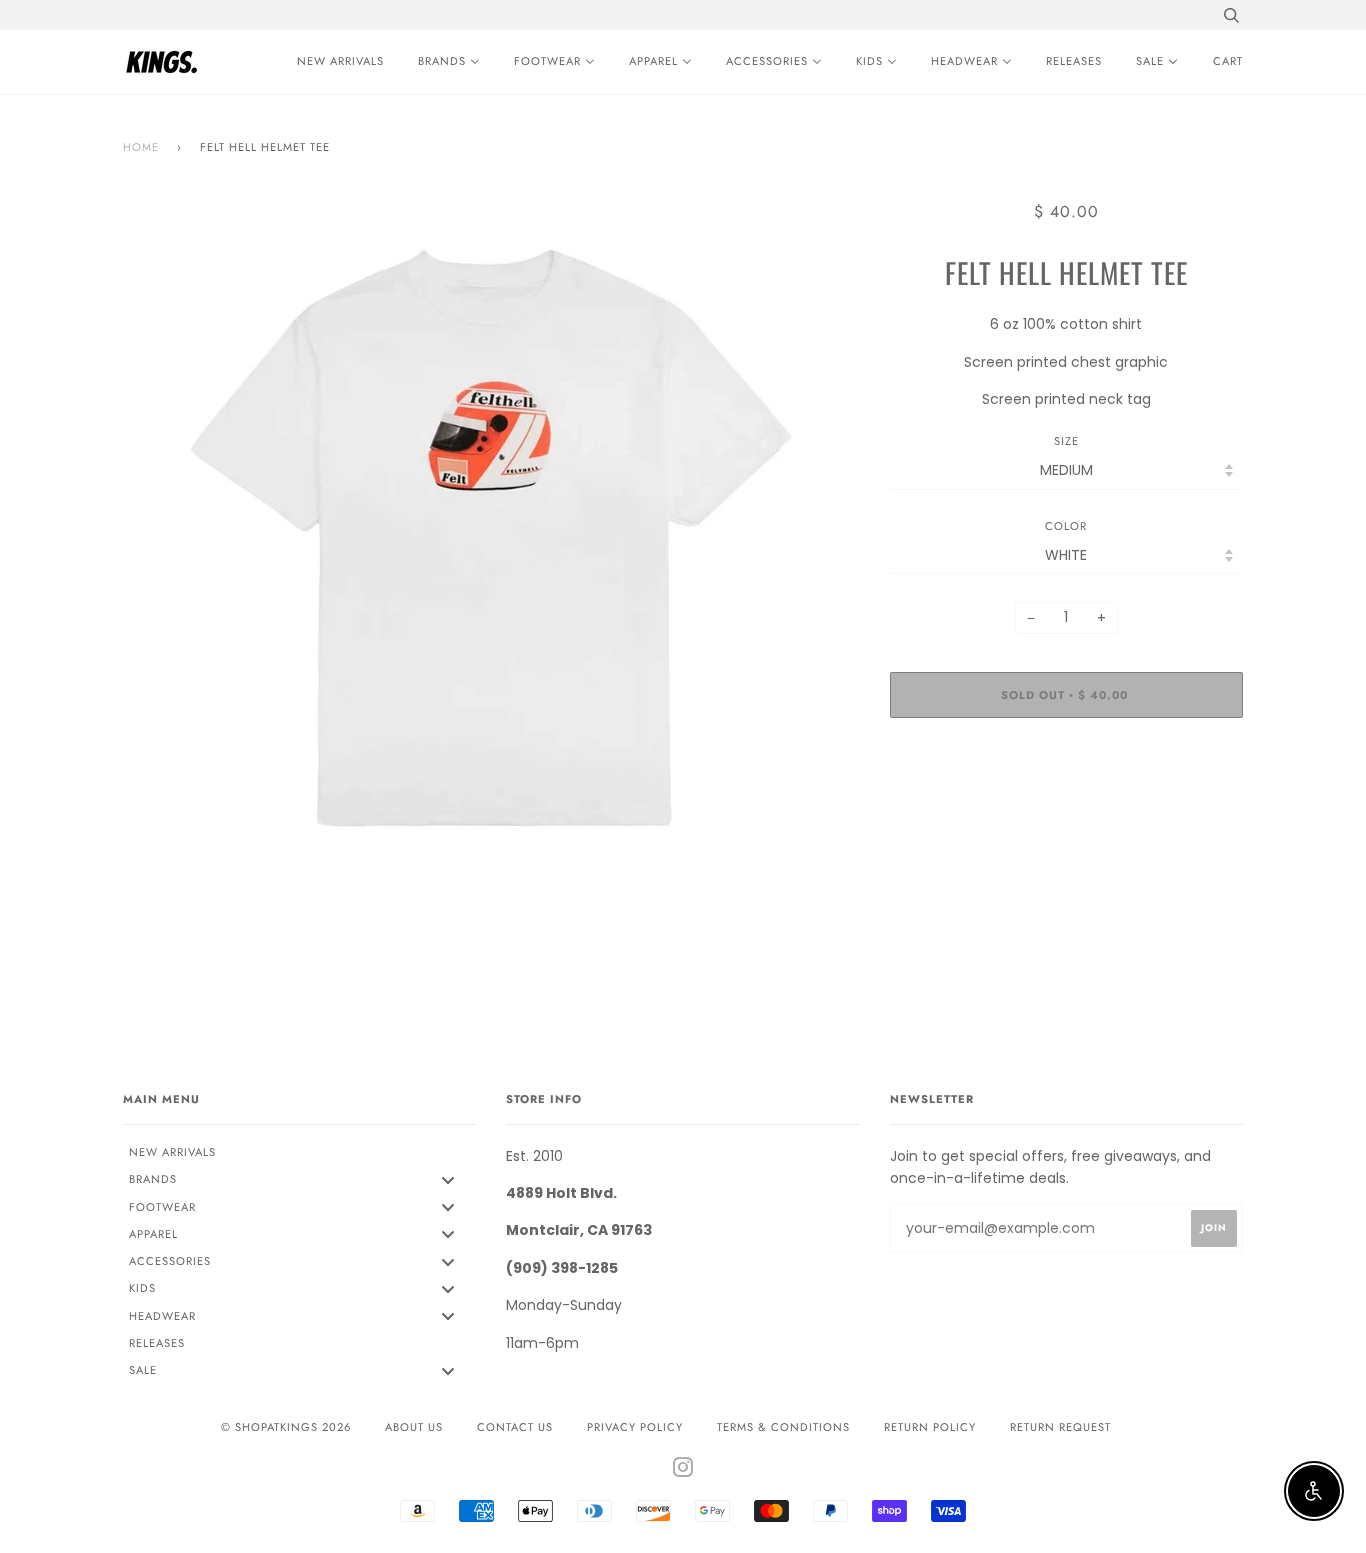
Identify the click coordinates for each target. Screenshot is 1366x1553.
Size (1066, 441)
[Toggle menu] (448, 1179)
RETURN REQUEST (1060, 1427)
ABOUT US (414, 1427)
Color (1066, 526)
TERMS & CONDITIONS (783, 1427)
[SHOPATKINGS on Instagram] (683, 1471)
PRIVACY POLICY (635, 1427)
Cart (1228, 61)
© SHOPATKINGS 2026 (286, 1427)
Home (141, 147)
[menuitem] (335, 62)
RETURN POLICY (930, 1427)
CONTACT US (515, 1427)
